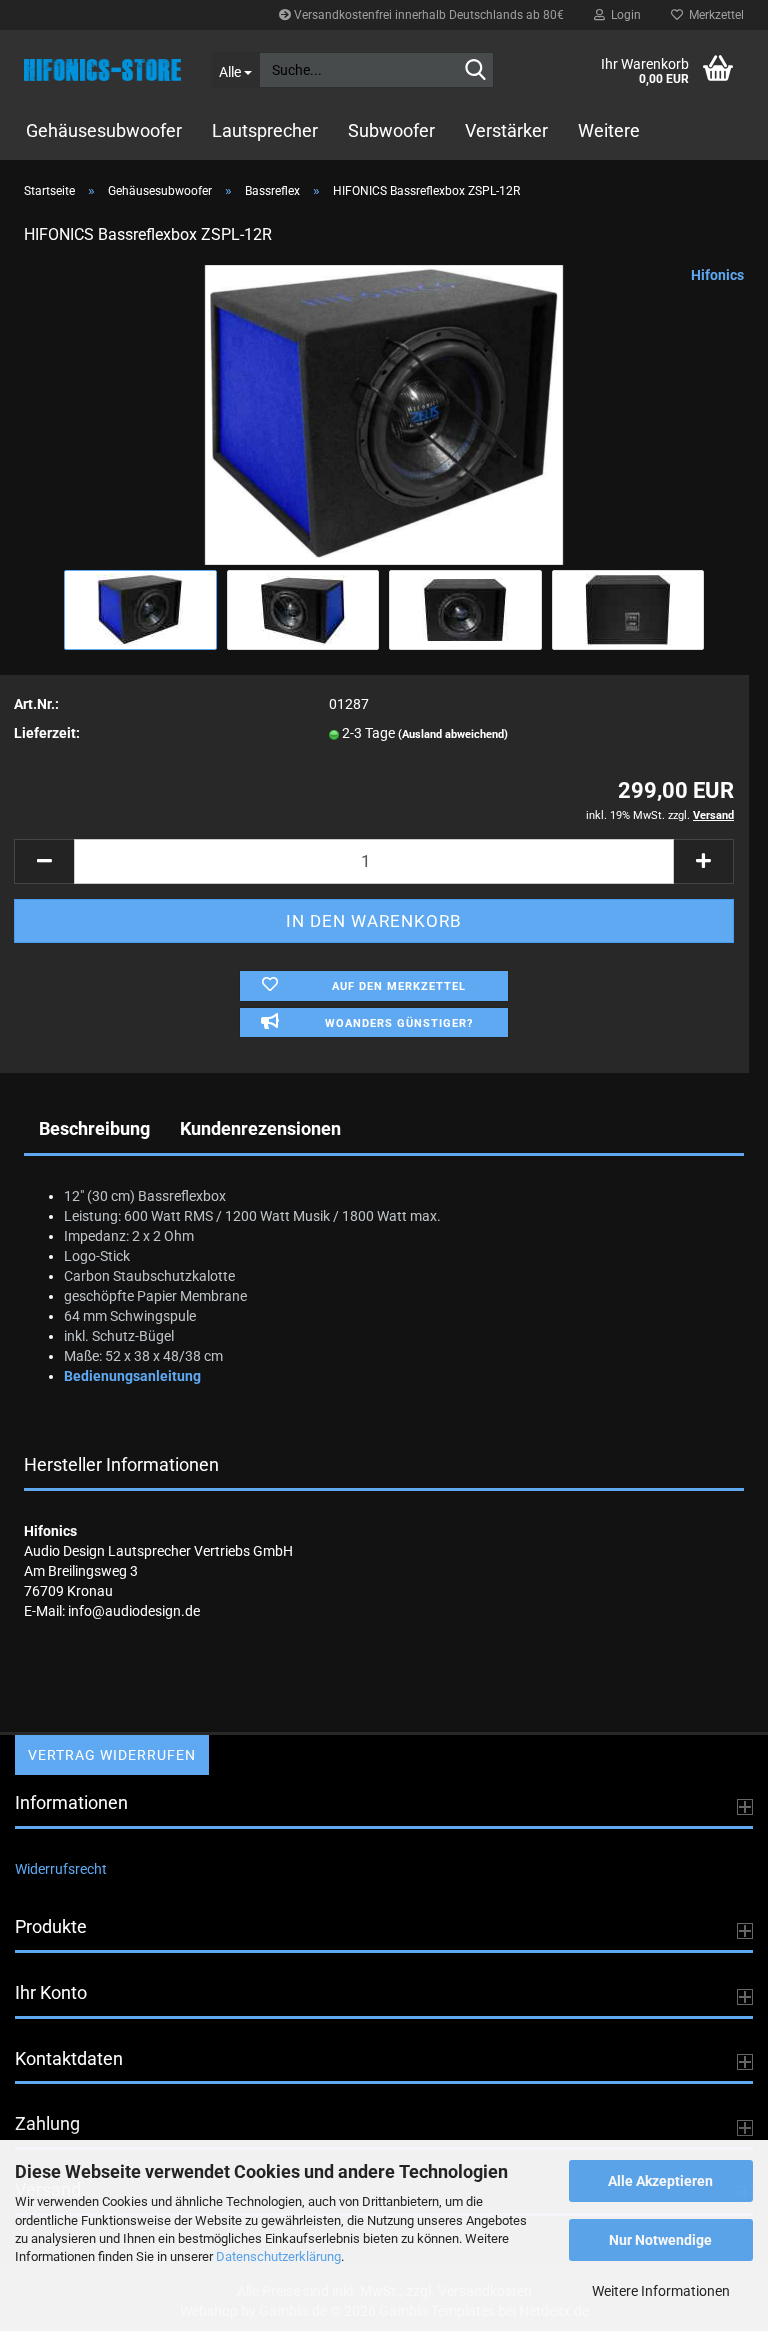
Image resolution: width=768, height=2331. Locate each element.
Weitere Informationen (661, 2291)
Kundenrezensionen (260, 1128)
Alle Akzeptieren (660, 2181)
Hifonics (717, 275)
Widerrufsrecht (61, 1869)
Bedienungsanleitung (132, 1376)
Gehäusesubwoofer (104, 130)
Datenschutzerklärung (278, 2256)
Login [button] (623, 15)
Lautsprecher (265, 130)
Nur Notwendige (660, 2240)
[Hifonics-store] (103, 70)
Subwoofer (391, 130)
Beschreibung (94, 1128)
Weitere (609, 130)
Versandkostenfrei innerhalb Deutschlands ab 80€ (427, 15)
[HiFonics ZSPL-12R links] (384, 414)
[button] (44, 861)
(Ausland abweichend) (453, 734)
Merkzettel (713, 15)
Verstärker (506, 130)
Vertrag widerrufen (112, 1755)
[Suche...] (475, 71)
